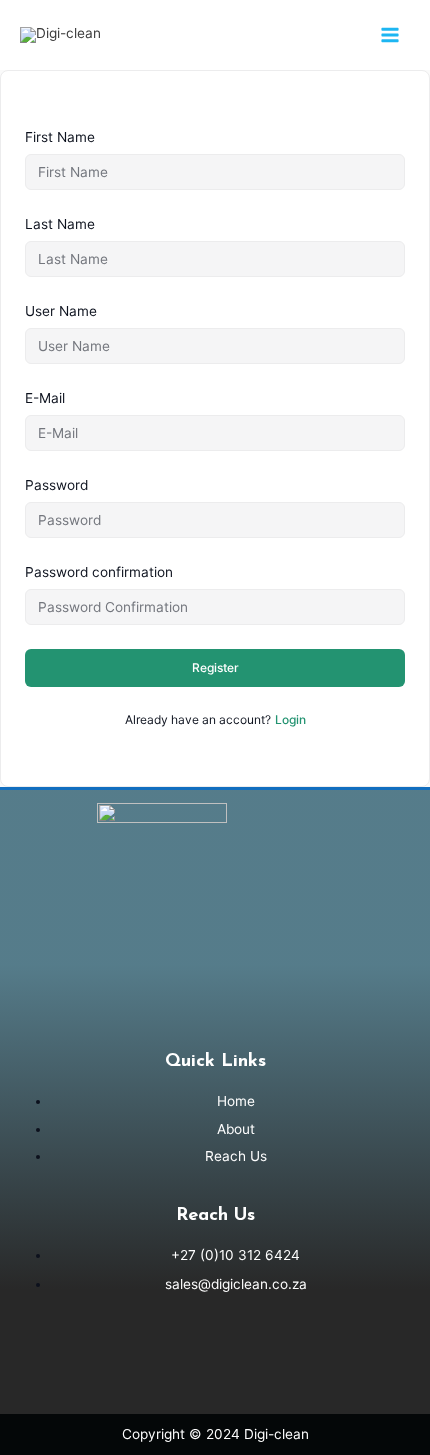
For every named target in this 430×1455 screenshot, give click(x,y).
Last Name (60, 224)
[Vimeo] (274, 1361)
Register (215, 667)
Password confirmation (99, 572)
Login (290, 719)
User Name (61, 311)
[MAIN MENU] (390, 34)
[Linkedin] (156, 1361)
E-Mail (45, 398)
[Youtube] (215, 1361)
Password (56, 485)
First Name (60, 137)
